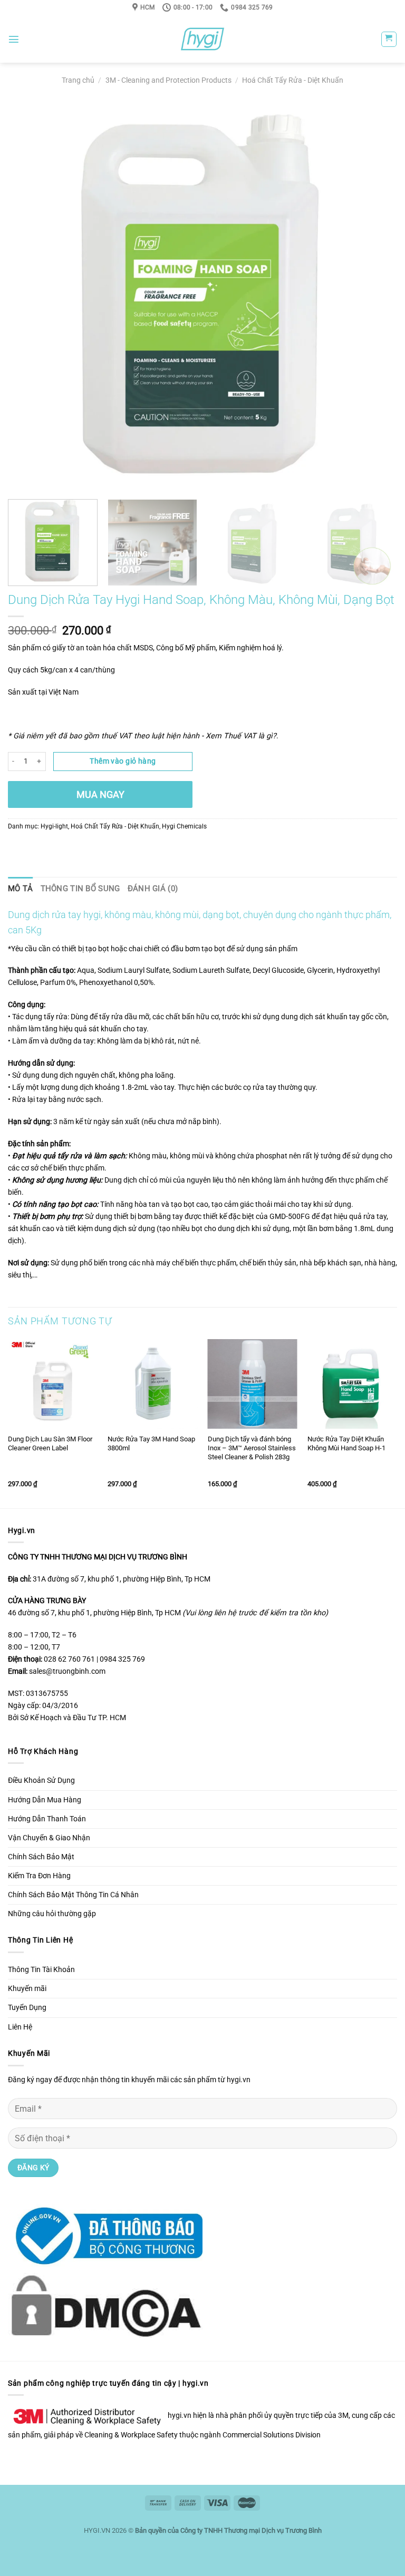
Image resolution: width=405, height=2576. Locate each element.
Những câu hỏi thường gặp (52, 1914)
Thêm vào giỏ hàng (123, 761)
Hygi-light (54, 826)
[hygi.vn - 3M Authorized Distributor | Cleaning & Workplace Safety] (202, 39)
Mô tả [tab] (21, 889)
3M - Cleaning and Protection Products (168, 80)
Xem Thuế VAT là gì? (241, 736)
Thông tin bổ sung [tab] (80, 889)
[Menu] (14, 39)
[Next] (376, 297)
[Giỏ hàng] (389, 39)
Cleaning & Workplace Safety (131, 2435)
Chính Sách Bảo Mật (41, 1857)
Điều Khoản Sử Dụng (41, 1780)
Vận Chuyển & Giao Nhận (49, 1838)
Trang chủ (78, 80)
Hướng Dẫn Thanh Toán (47, 1819)
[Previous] (29, 297)
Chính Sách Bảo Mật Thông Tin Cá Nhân (73, 1895)
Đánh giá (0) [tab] (153, 889)
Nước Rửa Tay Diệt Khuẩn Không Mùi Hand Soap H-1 (346, 1443)
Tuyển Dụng (27, 2008)
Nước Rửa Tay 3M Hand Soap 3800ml (151, 1443)
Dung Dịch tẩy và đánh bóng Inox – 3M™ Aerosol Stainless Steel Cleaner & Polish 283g (252, 1448)
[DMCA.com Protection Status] (105, 2305)
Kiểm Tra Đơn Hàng (39, 1876)
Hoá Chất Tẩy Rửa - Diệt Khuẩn (293, 80)
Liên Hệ (20, 2027)
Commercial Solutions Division (272, 2435)
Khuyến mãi (27, 1989)
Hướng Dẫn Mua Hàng (45, 1800)
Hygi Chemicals (184, 826)
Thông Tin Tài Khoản (41, 1970)
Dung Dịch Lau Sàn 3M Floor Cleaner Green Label (50, 1443)
